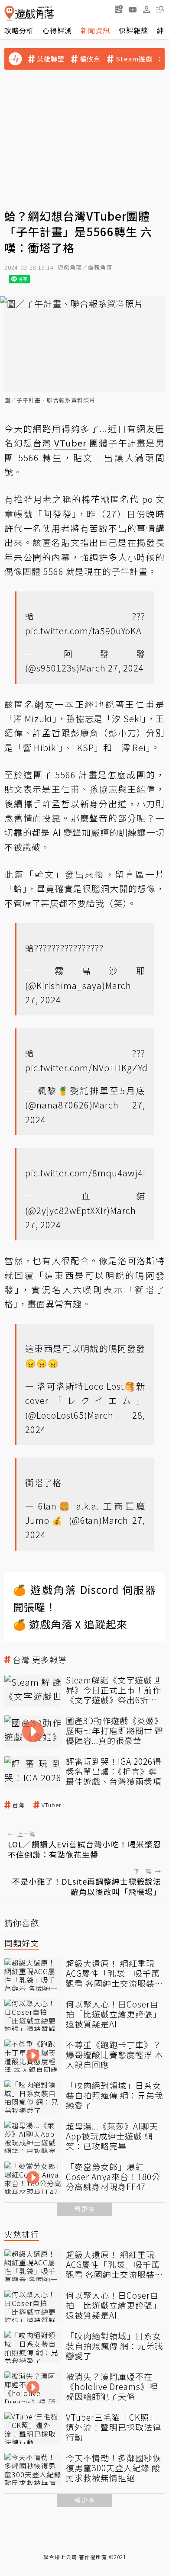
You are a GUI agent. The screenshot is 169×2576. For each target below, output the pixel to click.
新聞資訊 (95, 30)
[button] (160, 9)
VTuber (52, 1805)
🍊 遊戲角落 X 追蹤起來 (70, 1624)
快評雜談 (133, 30)
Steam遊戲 (134, 59)
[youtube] (133, 9)
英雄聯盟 (51, 59)
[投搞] (119, 9)
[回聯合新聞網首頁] (9, 13)
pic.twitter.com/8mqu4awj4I (85, 1173)
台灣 (19, 1805)
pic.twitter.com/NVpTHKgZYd (86, 1068)
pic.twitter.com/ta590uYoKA (83, 631)
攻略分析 (19, 30)
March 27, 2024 (112, 668)
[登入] (146, 10)
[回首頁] (29, 13)
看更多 (84, 2209)
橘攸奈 (90, 59)
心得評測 (57, 30)
